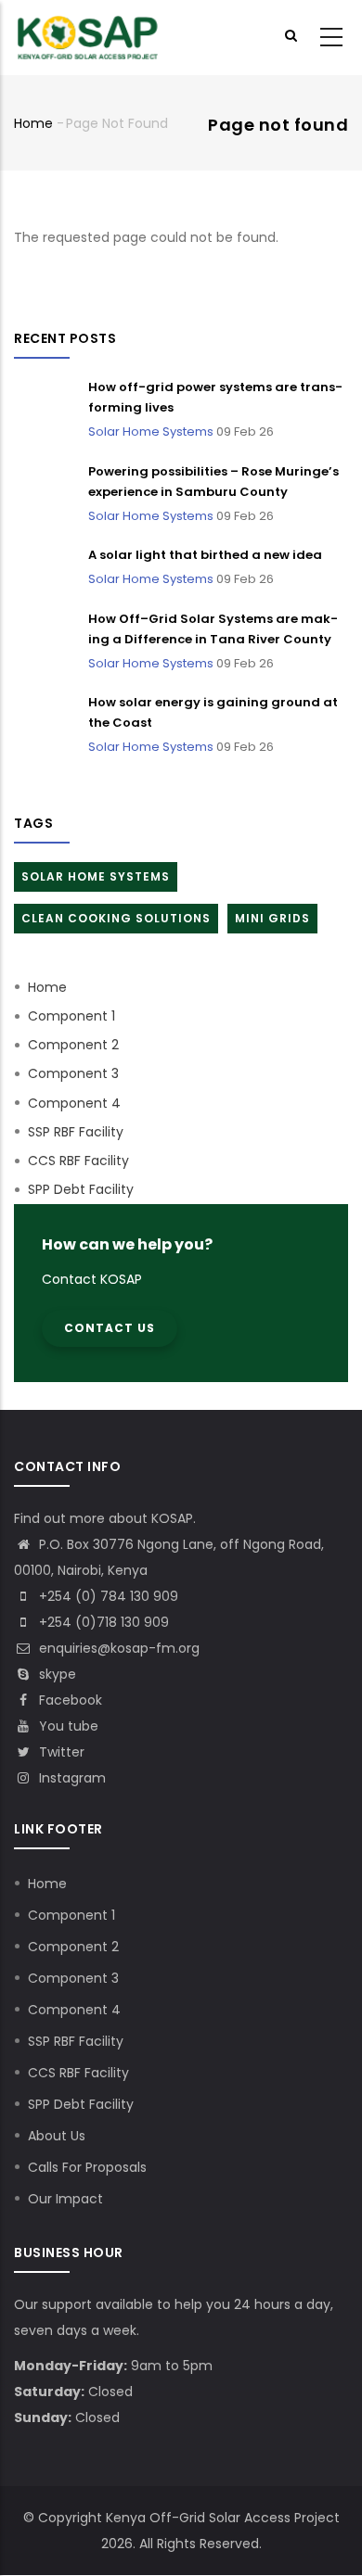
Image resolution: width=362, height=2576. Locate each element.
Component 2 (73, 1045)
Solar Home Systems (151, 431)
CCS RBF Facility (78, 1161)
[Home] (88, 38)
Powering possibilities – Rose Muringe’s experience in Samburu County (213, 482)
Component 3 (73, 1073)
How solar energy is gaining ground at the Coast (213, 712)
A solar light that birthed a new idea (205, 555)
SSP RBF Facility (76, 1132)
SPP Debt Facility (81, 1189)
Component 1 (71, 1016)
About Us (57, 2136)
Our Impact (65, 2199)
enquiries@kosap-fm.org (117, 1648)
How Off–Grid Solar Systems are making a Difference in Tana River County (213, 629)
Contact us (110, 1328)
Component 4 (74, 1103)
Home (33, 123)
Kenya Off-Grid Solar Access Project (223, 2518)
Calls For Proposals (87, 2167)
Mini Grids (272, 918)
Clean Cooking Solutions (116, 918)
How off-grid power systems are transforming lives (215, 397)
